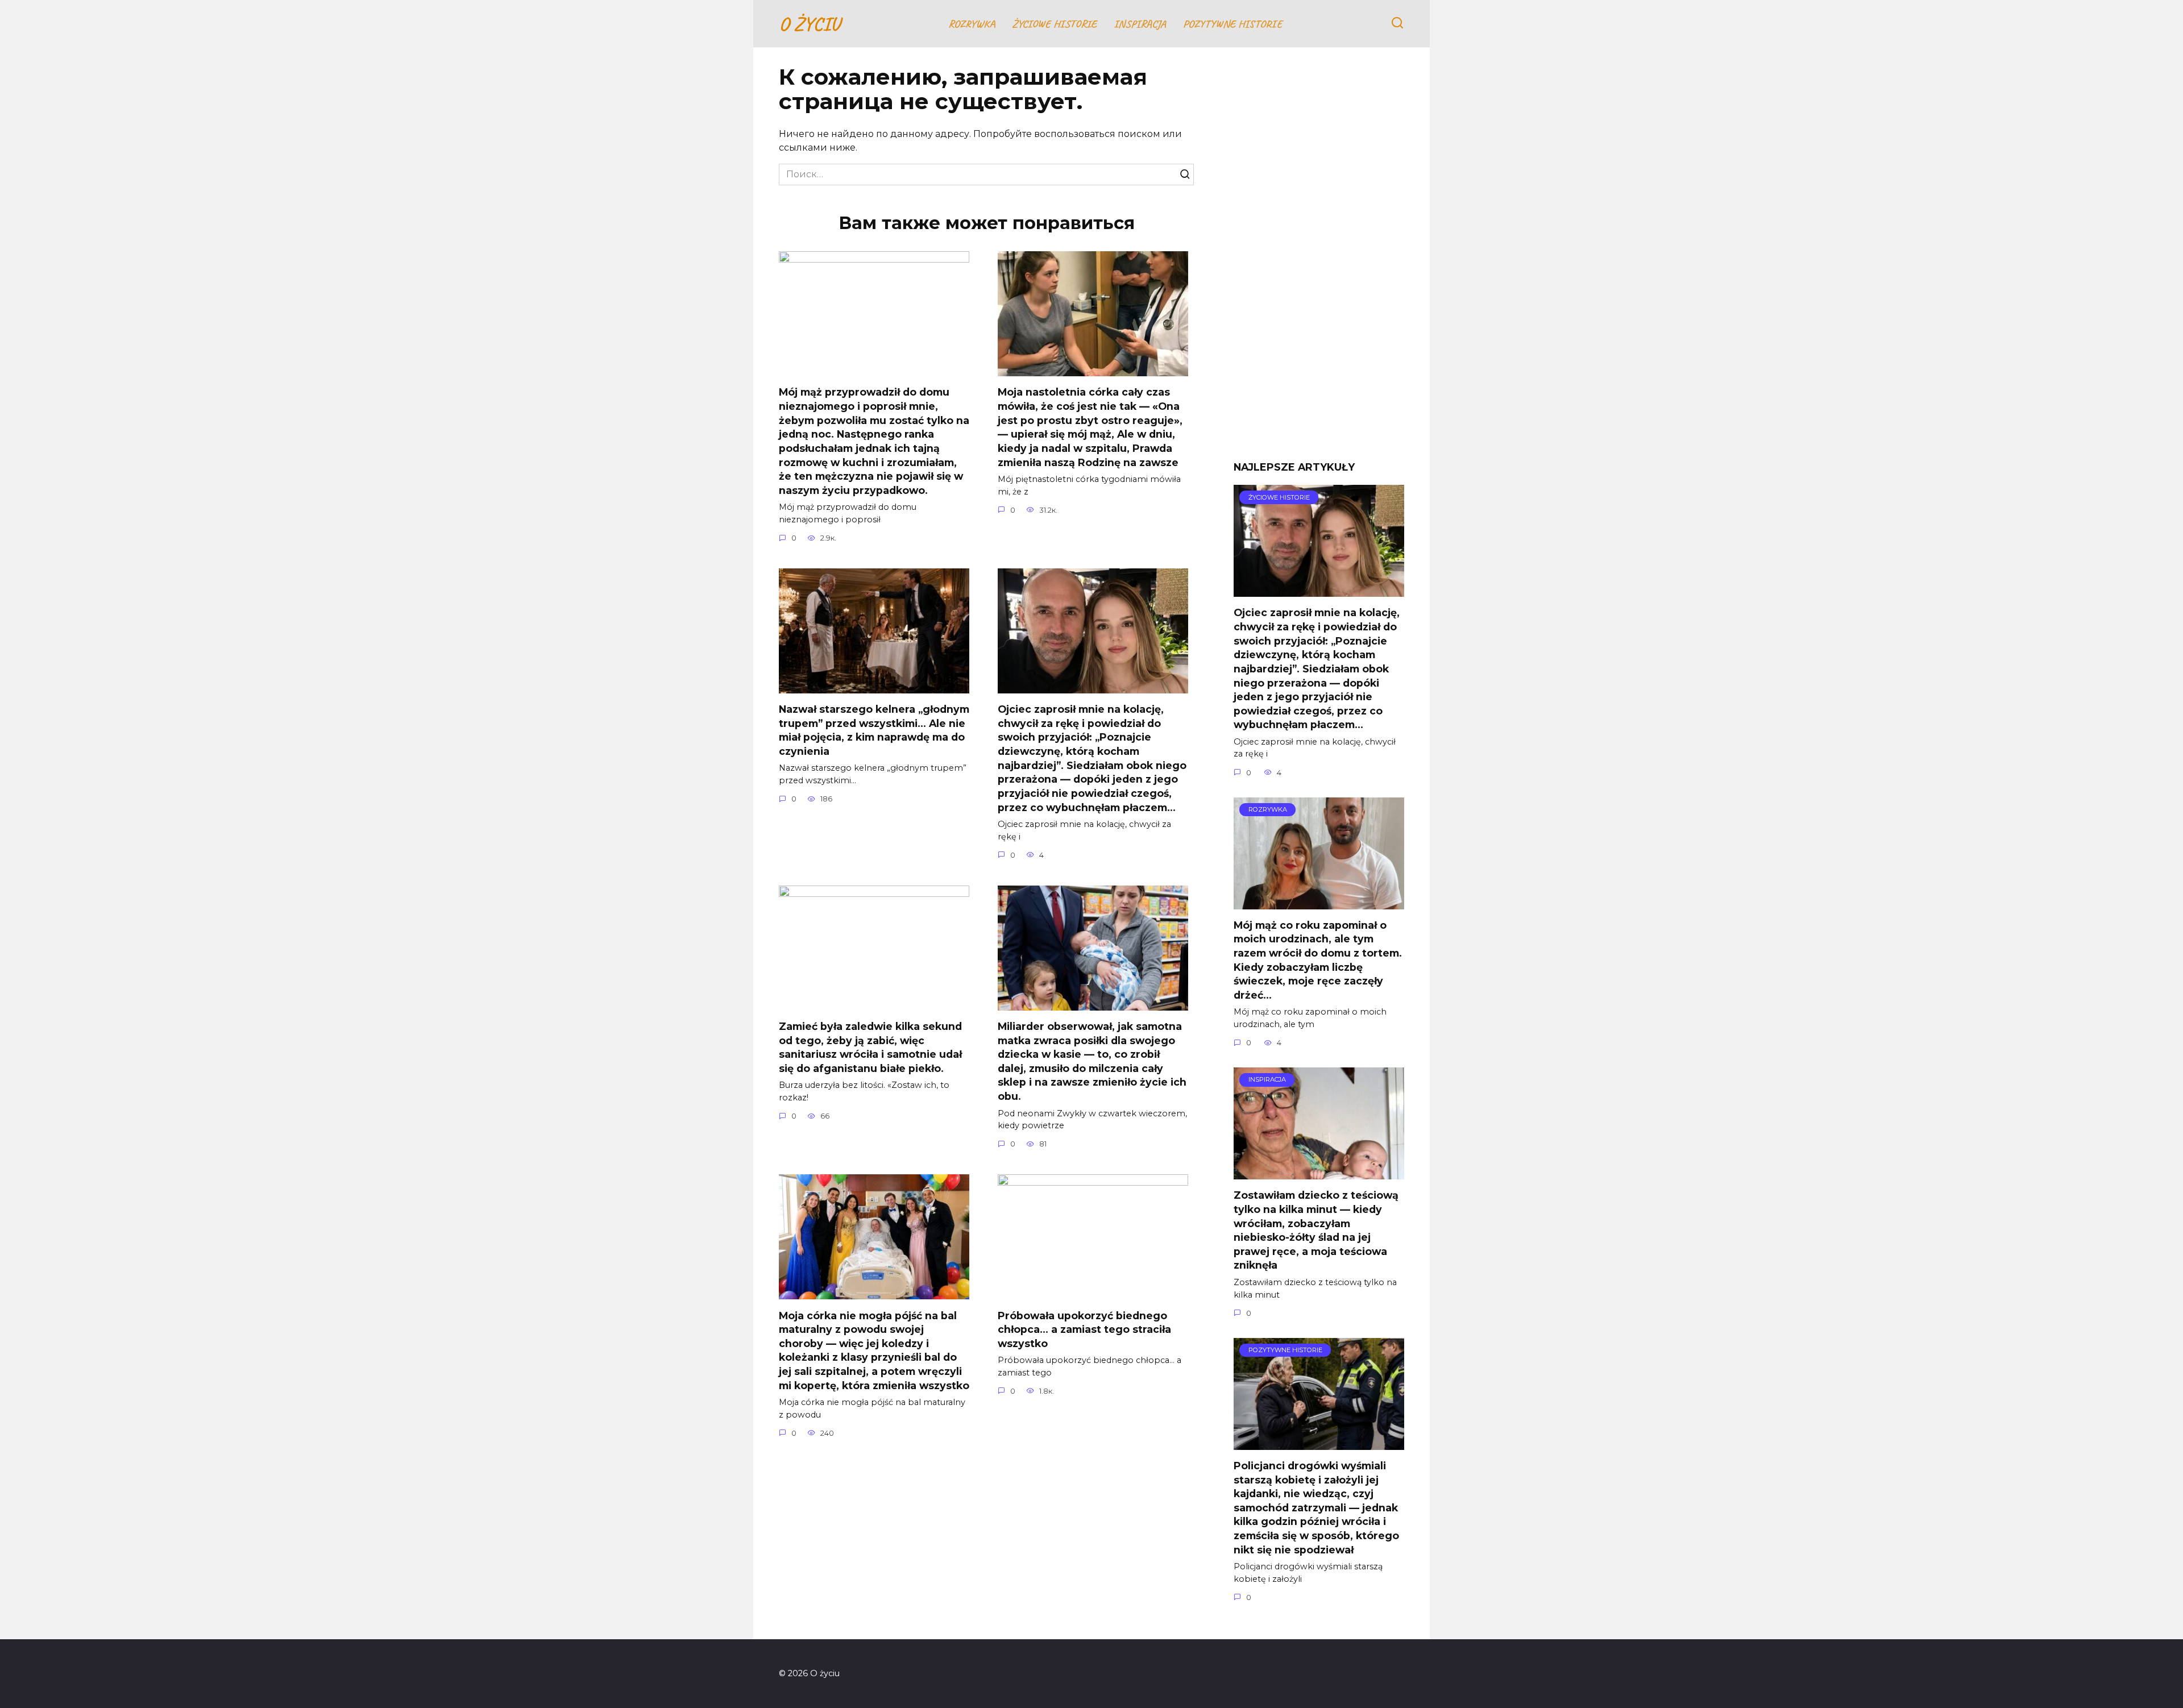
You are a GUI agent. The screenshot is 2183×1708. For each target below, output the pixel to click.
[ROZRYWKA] (1319, 902)
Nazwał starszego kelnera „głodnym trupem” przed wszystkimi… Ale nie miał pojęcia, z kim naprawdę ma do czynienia (874, 730)
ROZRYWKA (972, 24)
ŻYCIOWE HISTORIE (1054, 24)
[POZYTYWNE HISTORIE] (1319, 1443)
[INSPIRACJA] (1319, 1172)
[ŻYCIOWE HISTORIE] (1319, 590)
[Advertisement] (1319, 263)
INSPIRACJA (1140, 24)
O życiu (809, 24)
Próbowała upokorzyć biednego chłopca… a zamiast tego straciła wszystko (1084, 1329)
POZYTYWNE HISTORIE (1232, 24)
